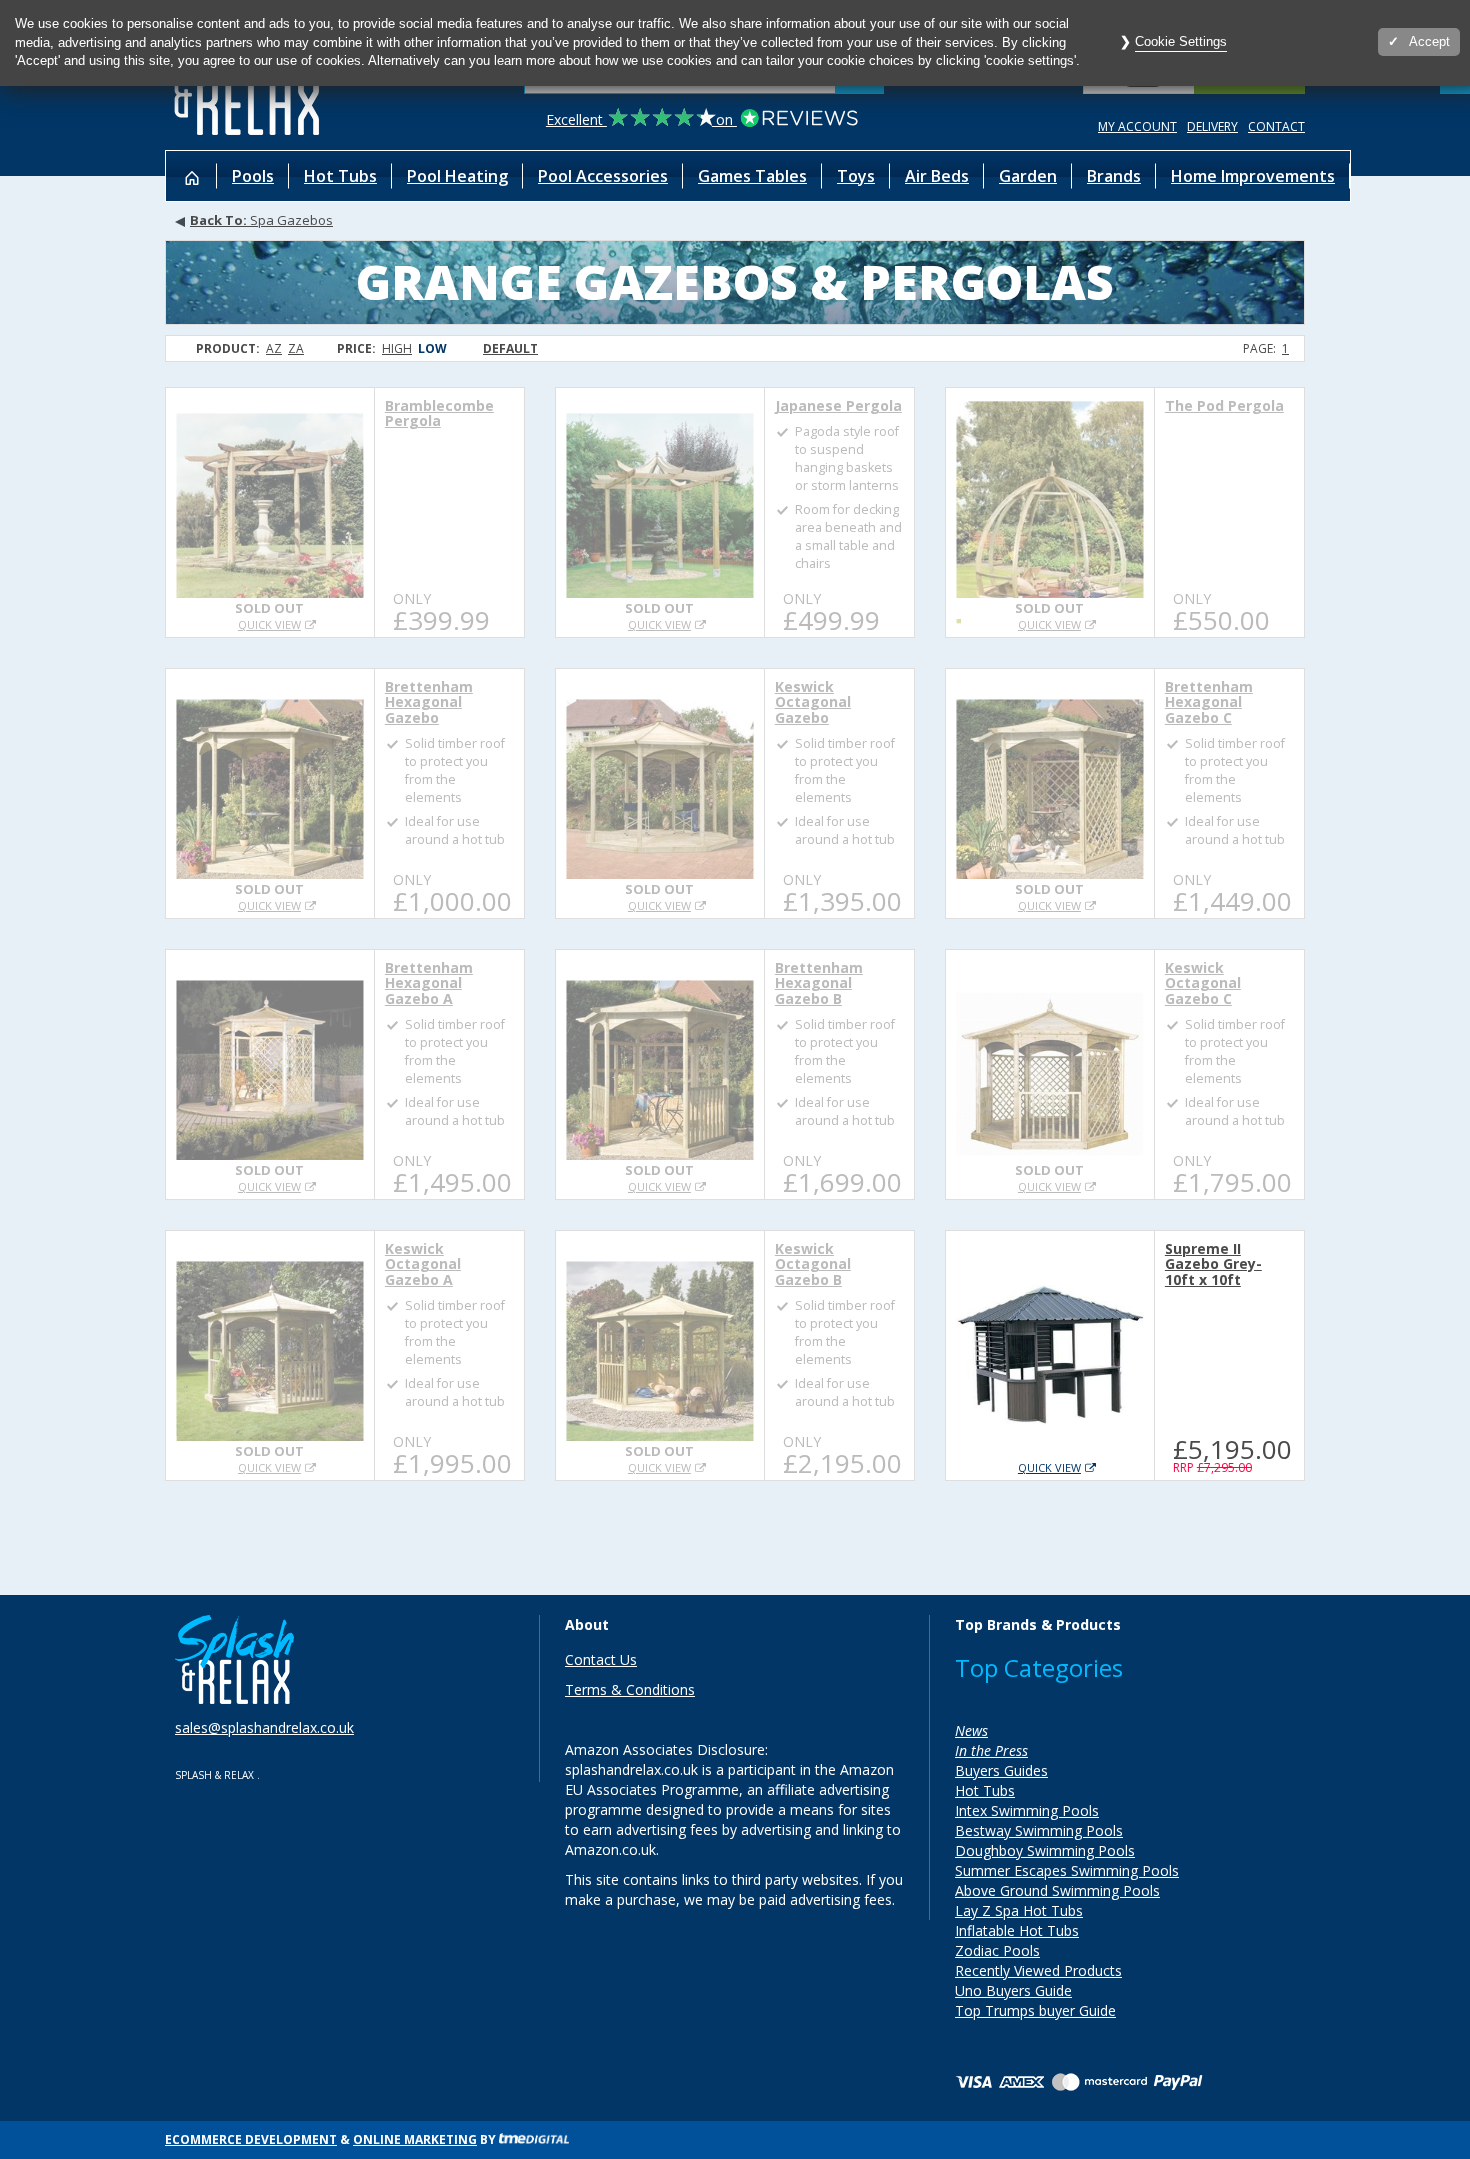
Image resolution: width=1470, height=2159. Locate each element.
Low (432, 348)
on (641, 119)
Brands (1114, 176)
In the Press (991, 1750)
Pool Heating (457, 176)
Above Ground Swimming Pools (1057, 1890)
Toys (856, 176)
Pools (253, 176)
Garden (1028, 176)
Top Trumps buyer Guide (1035, 2010)
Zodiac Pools (997, 1950)
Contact (1276, 126)
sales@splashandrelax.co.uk (264, 1727)
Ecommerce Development (251, 2139)
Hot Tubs (340, 176)
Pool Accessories (603, 176)
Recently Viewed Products (1038, 1970)
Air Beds (937, 176)
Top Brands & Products (1038, 1624)
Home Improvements (1253, 176)
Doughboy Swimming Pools (1045, 1850)
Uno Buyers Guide (1013, 1990)
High (397, 348)
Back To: (220, 220)
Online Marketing (415, 2139)
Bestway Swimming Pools (1039, 1830)
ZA (296, 348)
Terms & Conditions (630, 1689)
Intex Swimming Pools (1027, 1810)
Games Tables (752, 176)
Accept (1429, 41)
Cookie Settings (1181, 41)
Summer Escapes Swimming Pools (1067, 1870)
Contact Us (601, 1659)
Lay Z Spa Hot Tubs (1019, 1910)
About (587, 1624)
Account (1137, 126)
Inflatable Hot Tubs (1017, 1930)
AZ (274, 348)
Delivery (1212, 126)
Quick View (269, 624)
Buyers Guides (1001, 1770)
